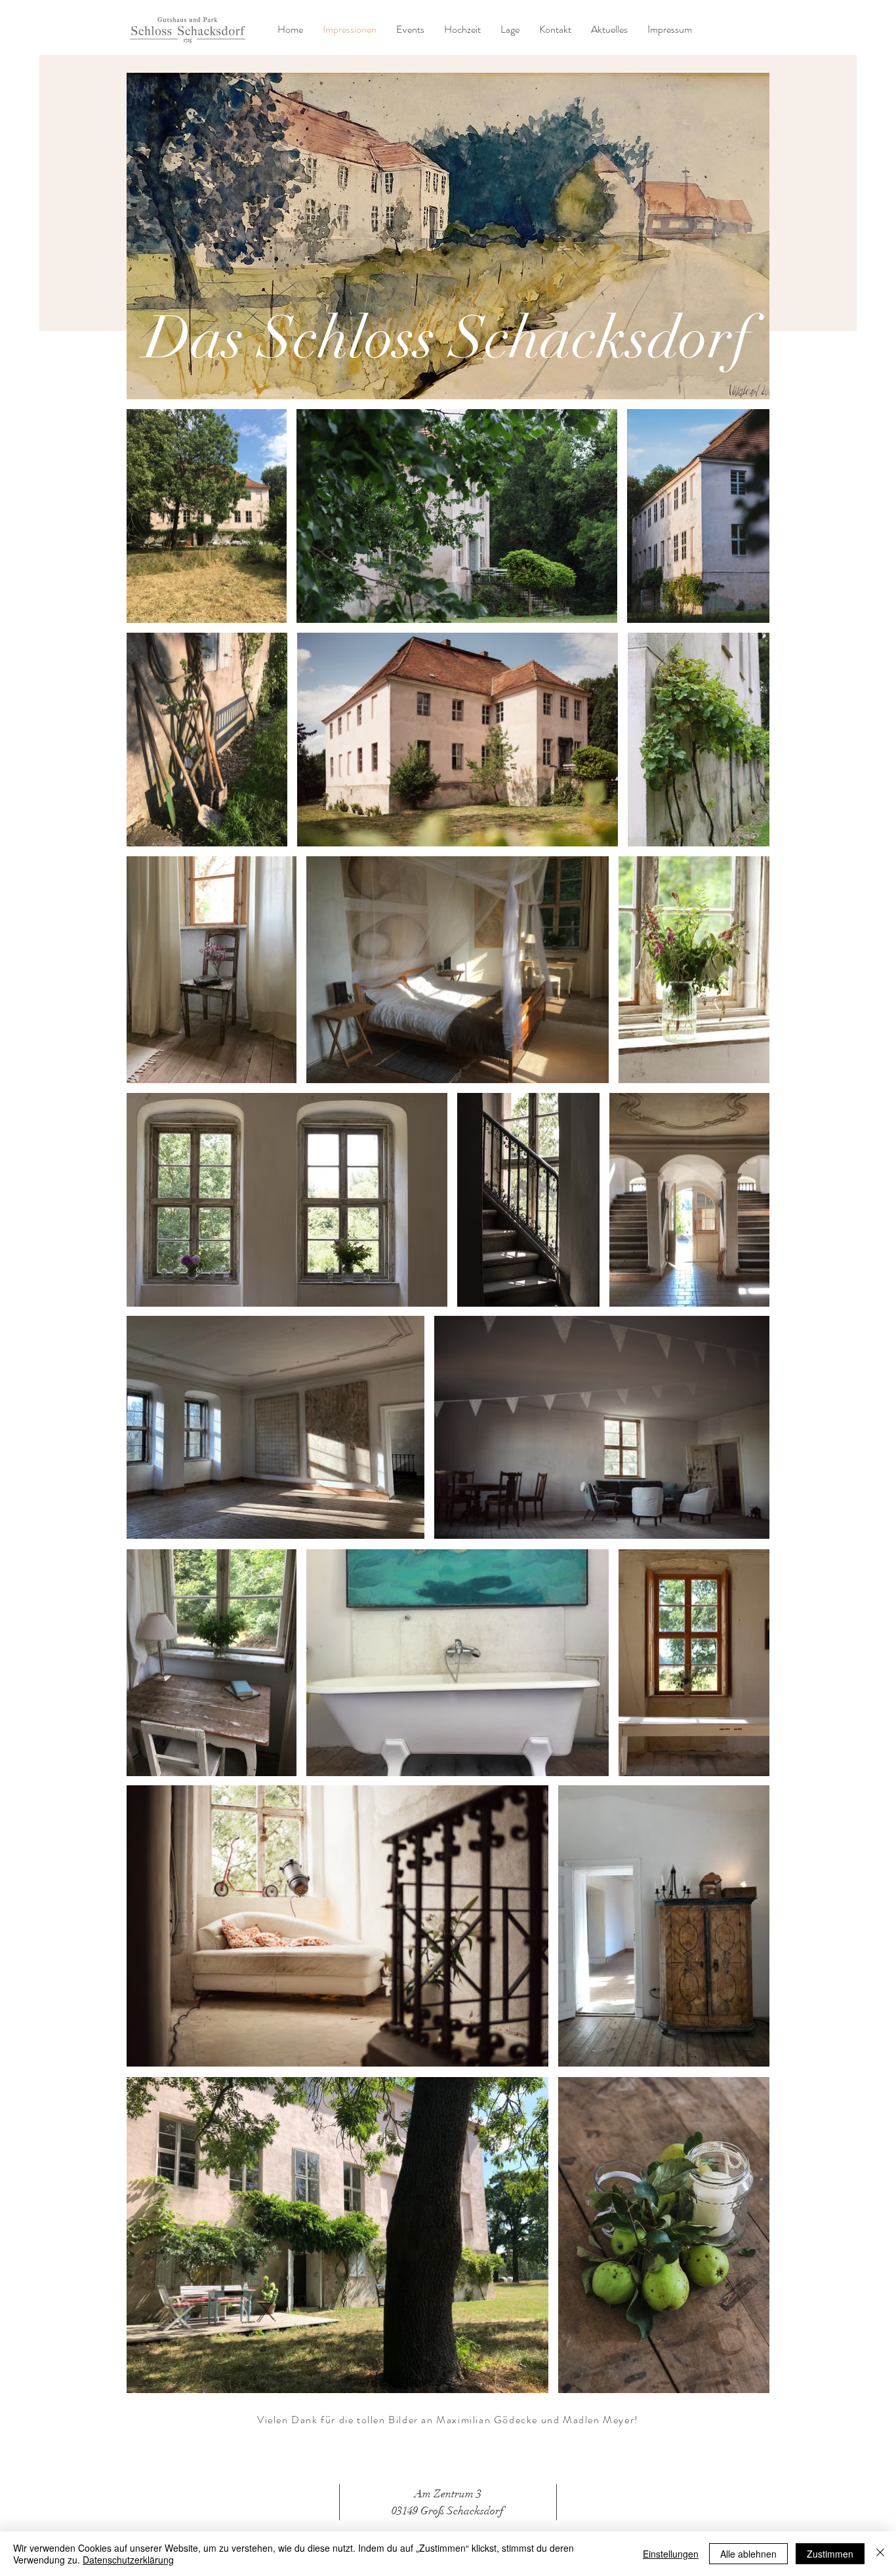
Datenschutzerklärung (128, 2560)
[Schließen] (880, 2554)
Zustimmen (830, 2554)
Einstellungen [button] (671, 2554)
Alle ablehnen (748, 2554)
